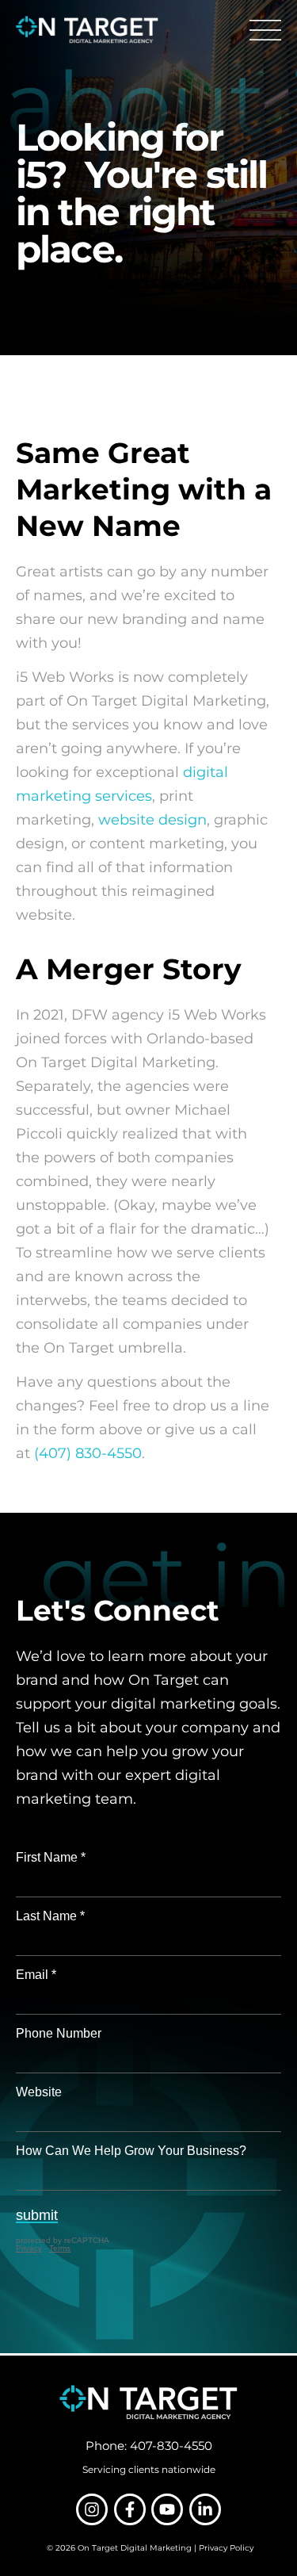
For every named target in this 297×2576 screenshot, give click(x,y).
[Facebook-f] (130, 2509)
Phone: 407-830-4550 (149, 2446)
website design (152, 820)
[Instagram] (92, 2509)
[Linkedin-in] (205, 2509)
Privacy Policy (226, 2548)
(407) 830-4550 (88, 1453)
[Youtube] (167, 2509)
